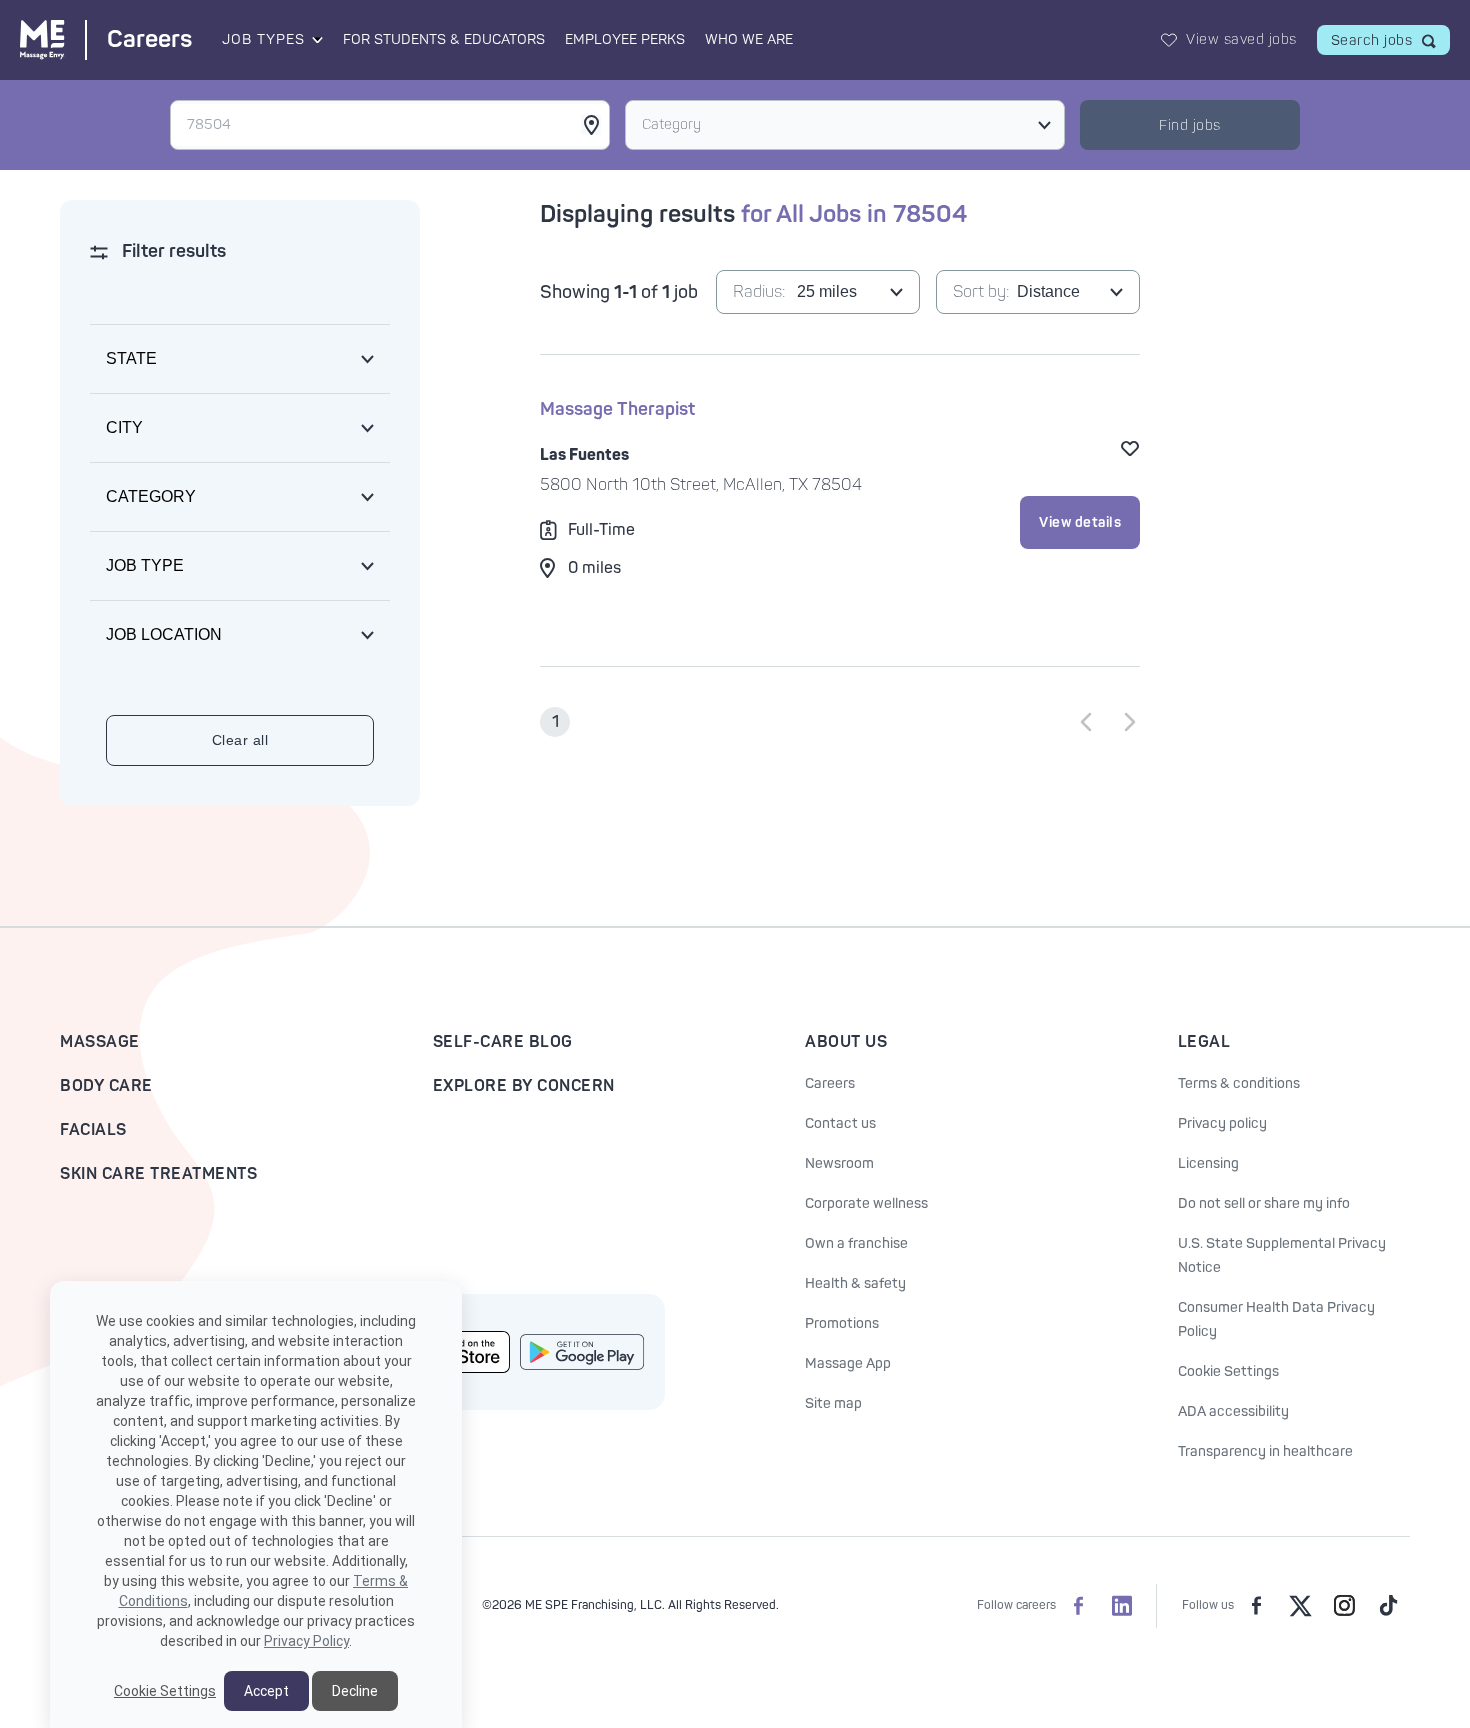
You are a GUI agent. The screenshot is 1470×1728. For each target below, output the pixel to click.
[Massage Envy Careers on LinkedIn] (1122, 1606)
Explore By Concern (524, 1086)
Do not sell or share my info (1264, 1203)
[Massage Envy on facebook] (1256, 1606)
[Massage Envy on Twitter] (1300, 1606)
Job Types (263, 39)
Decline (355, 1691)
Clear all (240, 740)
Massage (100, 1042)
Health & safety (855, 1283)
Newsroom (839, 1163)
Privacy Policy (306, 1641)
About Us (846, 1042)
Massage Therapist (617, 409)
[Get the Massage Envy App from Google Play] (582, 1352)
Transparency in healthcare (1265, 1451)
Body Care (106, 1086)
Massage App (848, 1363)
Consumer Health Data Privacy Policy (1276, 1319)
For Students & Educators (444, 39)
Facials (93, 1130)
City (124, 427)
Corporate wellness (866, 1203)
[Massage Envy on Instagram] (1344, 1606)
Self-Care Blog (503, 1042)
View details (1080, 522)
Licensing (1208, 1163)
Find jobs (1190, 125)
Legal (1204, 1042)
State (131, 358)
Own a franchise (856, 1243)
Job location (164, 634)
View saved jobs (1241, 39)
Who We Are (749, 39)
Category (671, 124)
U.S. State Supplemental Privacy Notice (1282, 1255)
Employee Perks (625, 39)
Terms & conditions (1239, 1083)
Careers (830, 1083)
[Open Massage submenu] (316, 40)
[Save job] (1130, 448)
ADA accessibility (1233, 1411)
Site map (833, 1403)
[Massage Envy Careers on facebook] (1078, 1606)
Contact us (840, 1123)
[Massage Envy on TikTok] (1388, 1606)
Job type (145, 565)
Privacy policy (1222, 1123)
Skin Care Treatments (158, 1174)
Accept (266, 1691)
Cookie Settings (1228, 1371)
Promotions (842, 1323)
